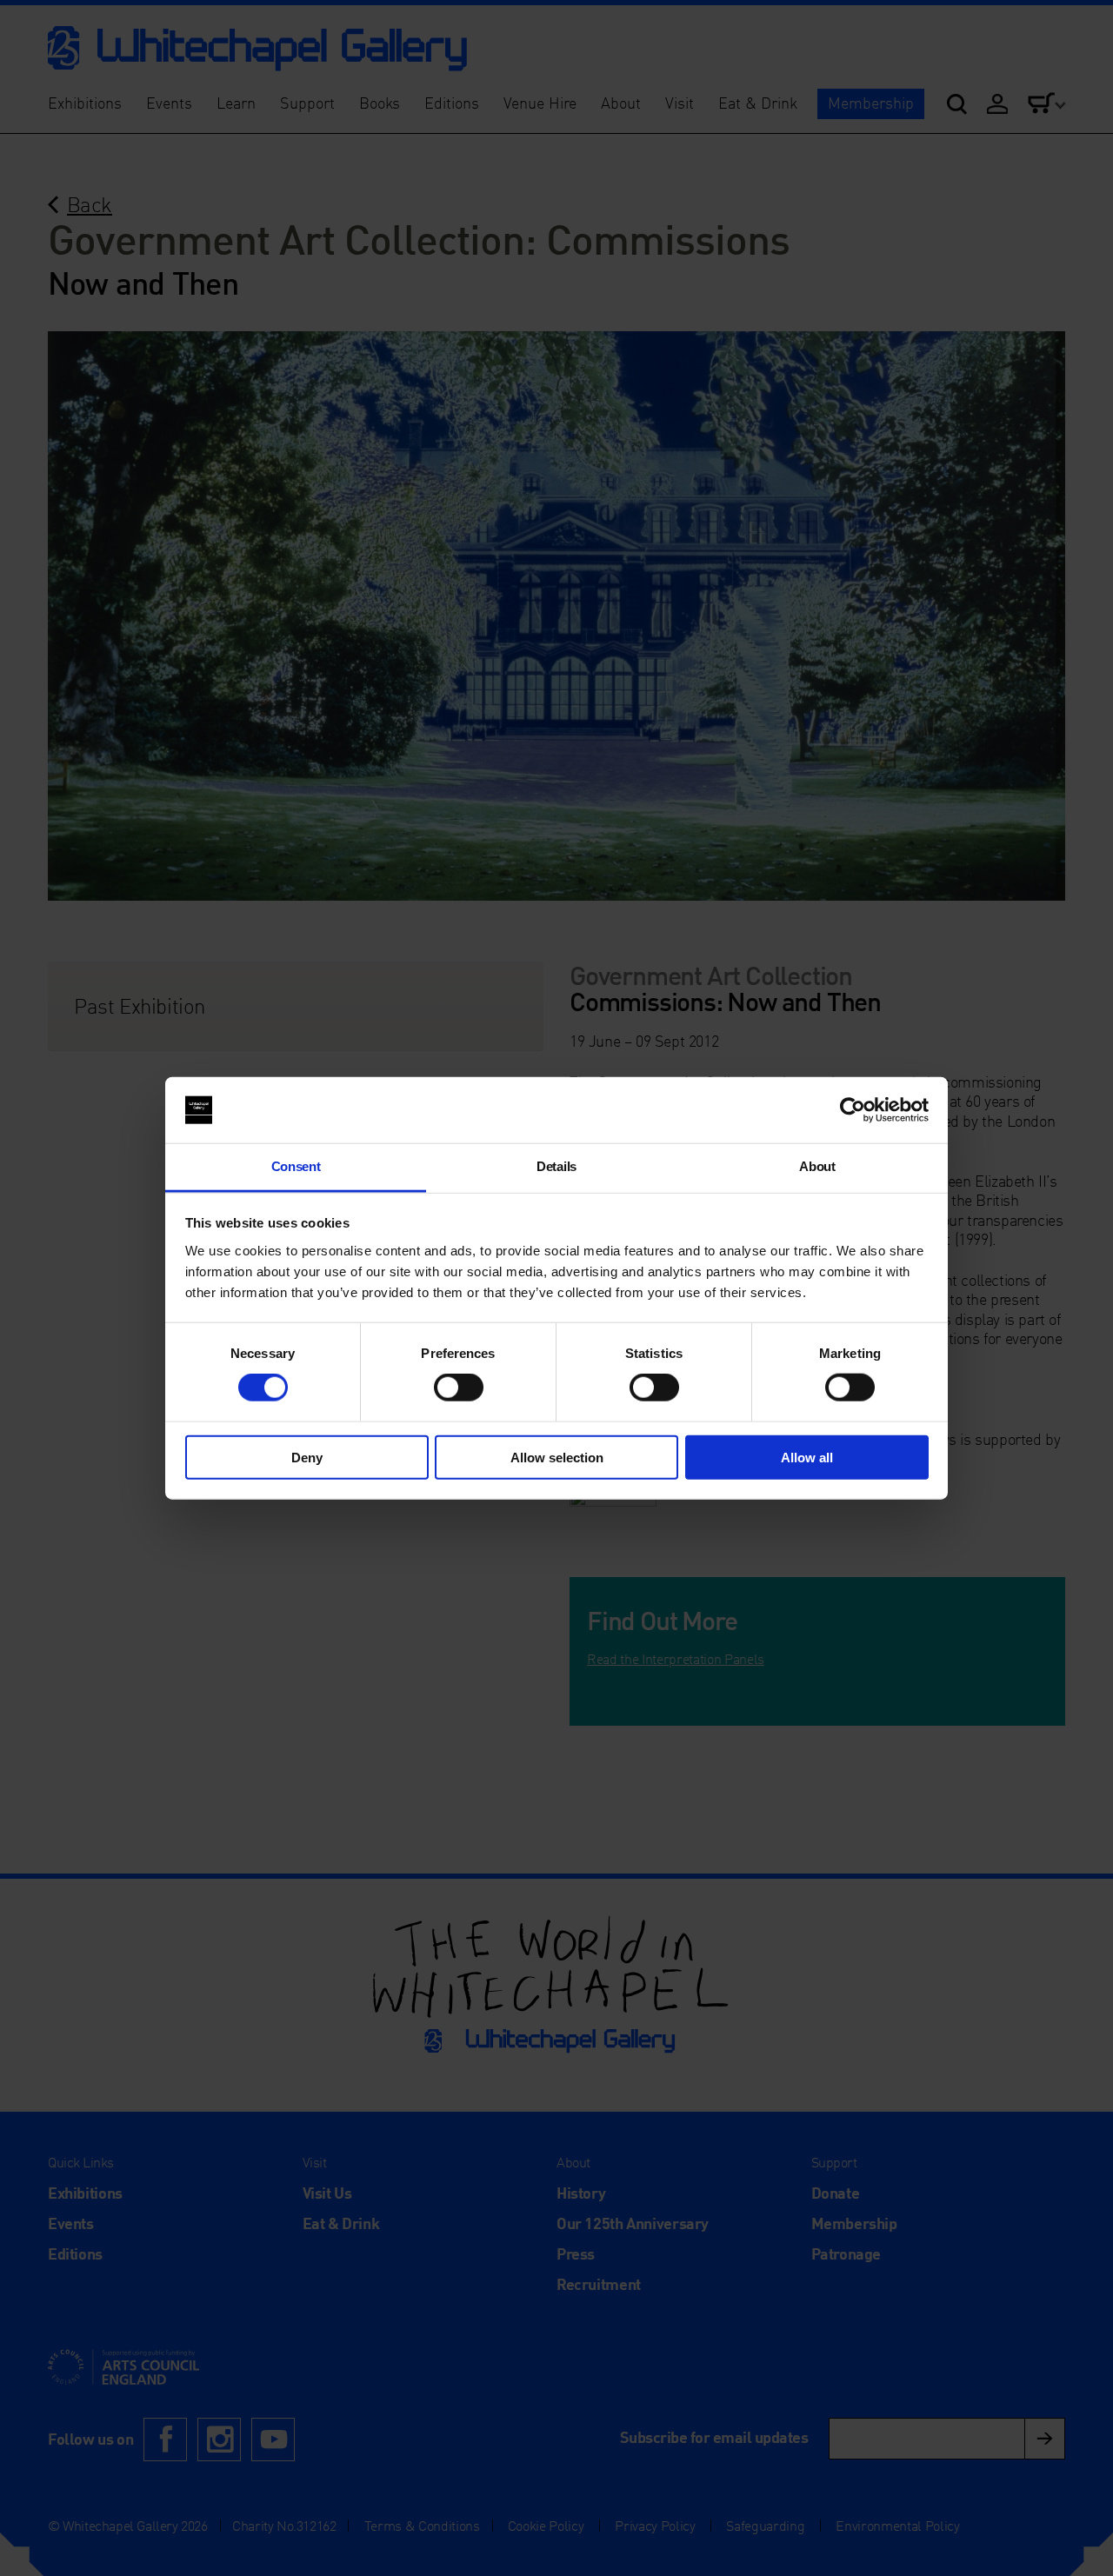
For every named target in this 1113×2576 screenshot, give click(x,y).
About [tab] (817, 1166)
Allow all (807, 1457)
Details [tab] (556, 1166)
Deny (307, 1457)
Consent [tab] (296, 1166)
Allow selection (557, 1457)
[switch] (459, 1388)
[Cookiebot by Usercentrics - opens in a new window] (853, 1110)
